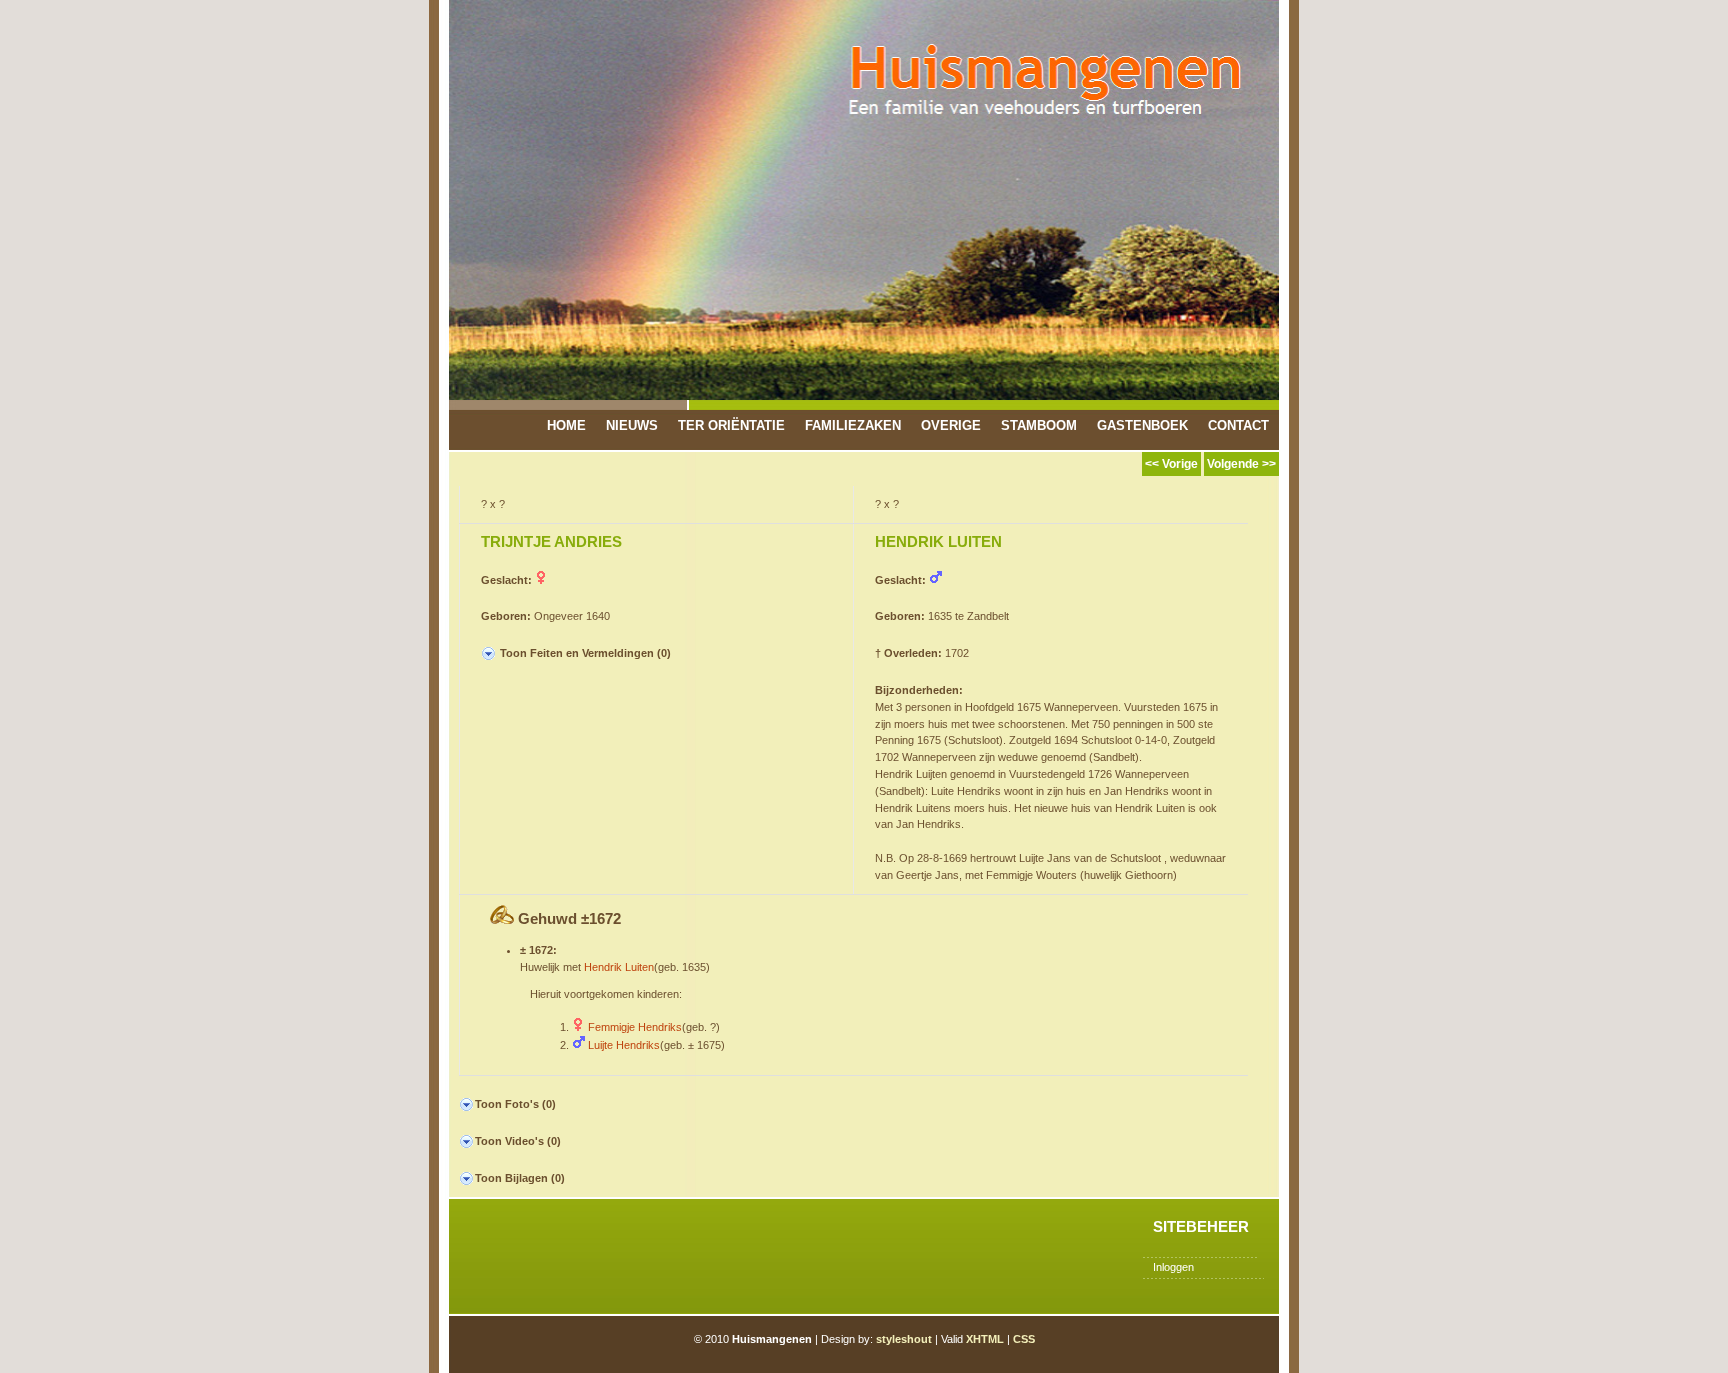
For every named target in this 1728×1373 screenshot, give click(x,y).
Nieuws (632, 425)
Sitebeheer (1201, 1226)
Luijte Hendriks (624, 1045)
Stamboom (1039, 425)
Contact (1238, 425)
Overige (951, 425)
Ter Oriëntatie (731, 425)
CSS (1024, 1339)
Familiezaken (853, 425)
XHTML (985, 1339)
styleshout (904, 1339)
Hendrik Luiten (619, 967)
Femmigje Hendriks (635, 1027)
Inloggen (1173, 1267)
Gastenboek (1142, 425)
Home (566, 425)
